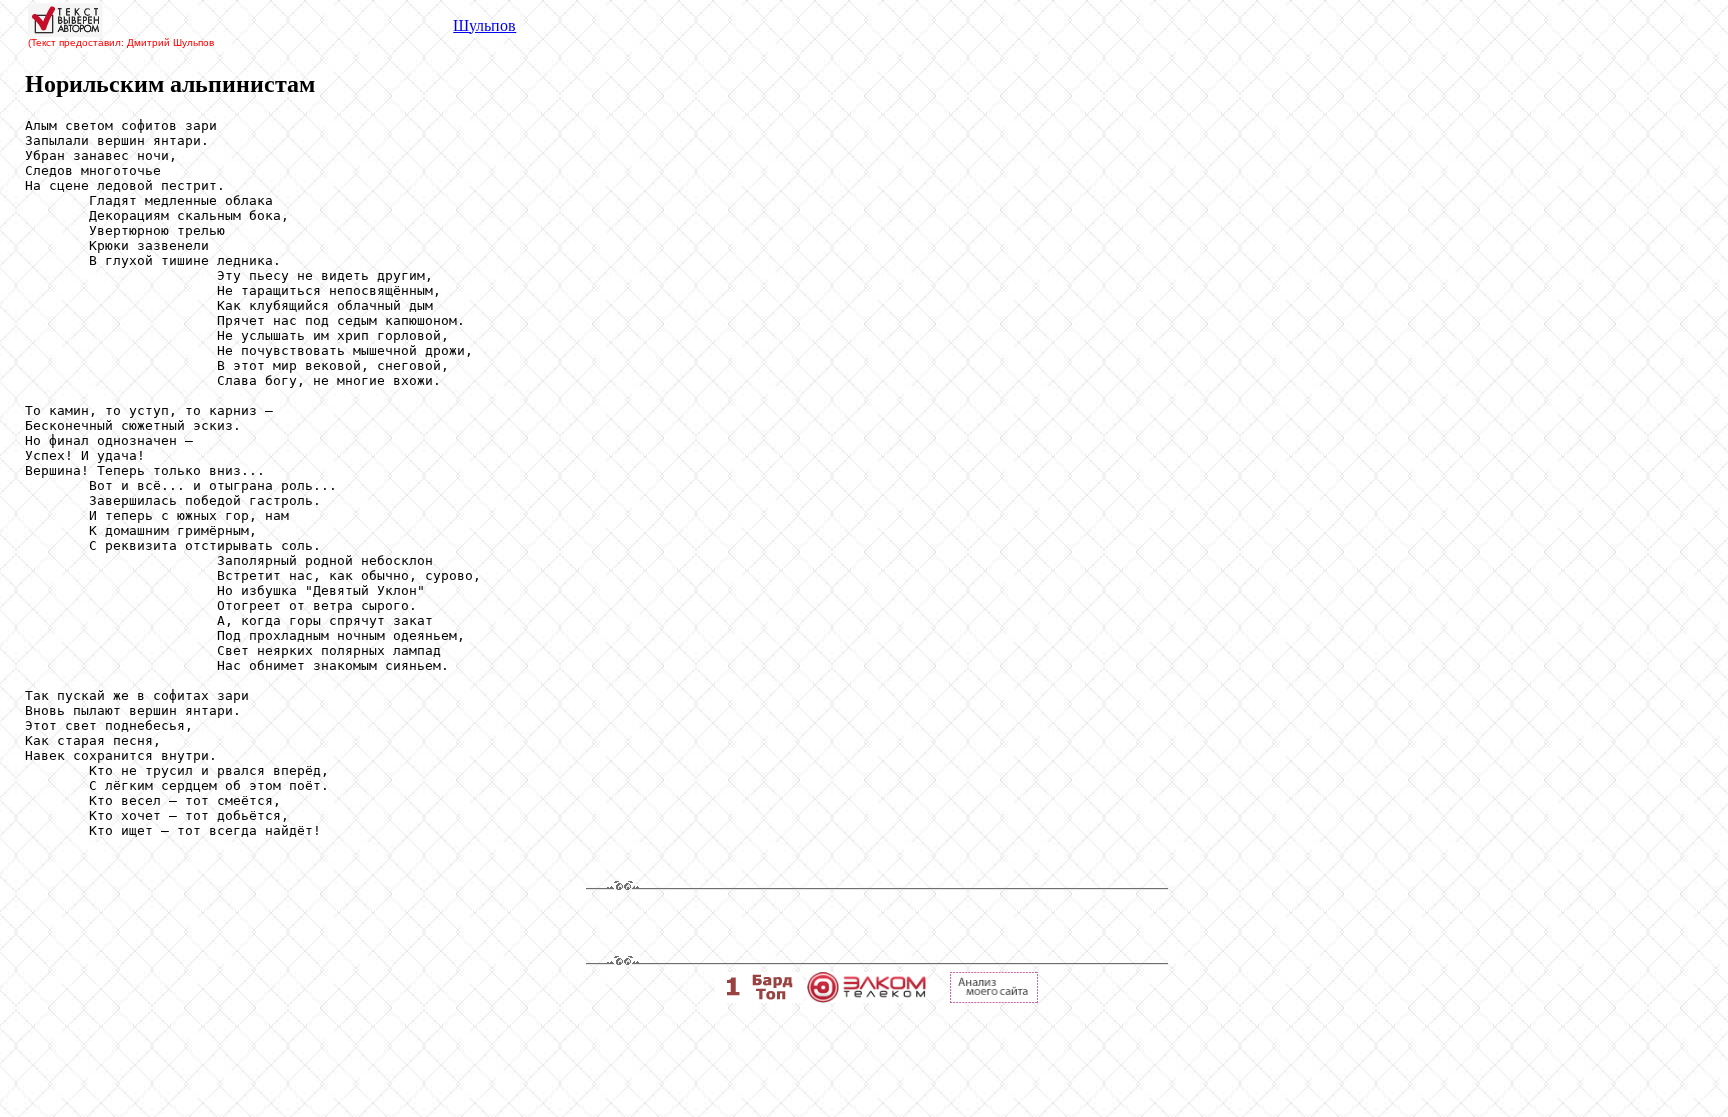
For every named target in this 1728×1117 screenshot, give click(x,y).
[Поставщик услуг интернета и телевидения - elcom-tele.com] (866, 997)
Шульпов (484, 25)
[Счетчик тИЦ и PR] (994, 997)
